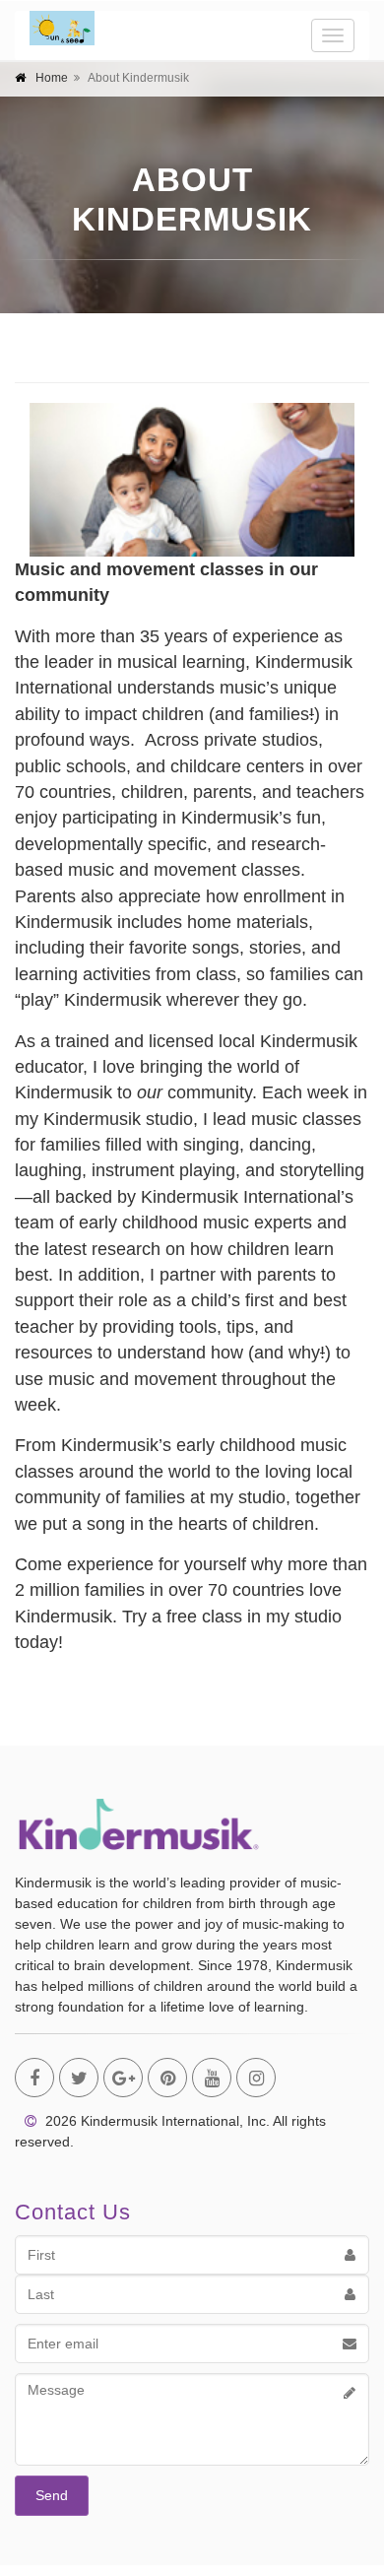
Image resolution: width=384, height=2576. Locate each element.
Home (52, 78)
